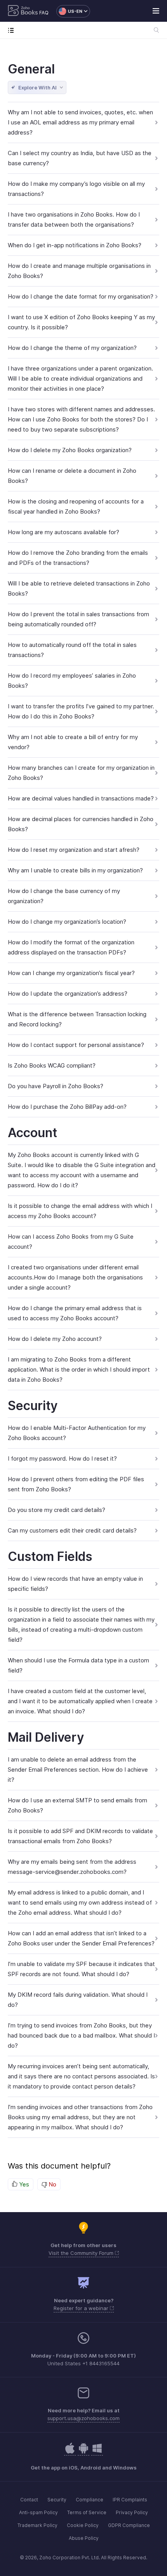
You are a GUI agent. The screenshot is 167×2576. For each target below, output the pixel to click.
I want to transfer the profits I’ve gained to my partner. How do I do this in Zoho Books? (81, 711)
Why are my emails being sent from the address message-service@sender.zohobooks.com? (72, 1867)
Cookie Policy (83, 2525)
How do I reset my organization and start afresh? (74, 850)
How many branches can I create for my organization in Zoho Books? (81, 773)
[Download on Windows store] (97, 2452)
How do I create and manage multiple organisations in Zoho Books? (79, 271)
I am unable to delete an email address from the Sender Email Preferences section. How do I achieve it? (78, 1769)
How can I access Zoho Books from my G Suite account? (71, 1242)
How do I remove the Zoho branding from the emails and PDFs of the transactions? (78, 558)
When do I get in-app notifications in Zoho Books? (75, 245)
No (52, 2184)
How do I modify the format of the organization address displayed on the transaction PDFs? (71, 947)
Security (57, 2500)
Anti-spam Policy (38, 2512)
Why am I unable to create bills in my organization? (75, 870)
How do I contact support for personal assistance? (76, 1045)
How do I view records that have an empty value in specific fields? (75, 1584)
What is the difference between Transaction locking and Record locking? (77, 1019)
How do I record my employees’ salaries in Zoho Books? (72, 681)
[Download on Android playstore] (70, 2452)
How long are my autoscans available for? (63, 532)
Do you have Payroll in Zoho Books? (56, 1086)
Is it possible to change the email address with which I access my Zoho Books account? (80, 1211)
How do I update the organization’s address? (68, 994)
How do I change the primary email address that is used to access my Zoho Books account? (75, 1313)
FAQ (44, 13)
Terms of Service (87, 2512)
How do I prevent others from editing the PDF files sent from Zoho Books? (76, 1484)
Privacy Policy (132, 2512)
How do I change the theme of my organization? (72, 348)
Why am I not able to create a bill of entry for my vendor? (73, 742)
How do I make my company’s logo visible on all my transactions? (76, 189)
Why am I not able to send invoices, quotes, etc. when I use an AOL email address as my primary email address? (80, 122)
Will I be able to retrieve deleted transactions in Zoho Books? (79, 588)
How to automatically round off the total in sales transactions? (72, 650)
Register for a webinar (82, 2308)
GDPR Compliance (129, 2525)
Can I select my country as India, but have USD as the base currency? (80, 158)
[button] (69, 11)
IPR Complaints (130, 2500)
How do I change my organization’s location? (67, 922)
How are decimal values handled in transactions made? (81, 798)
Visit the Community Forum (82, 2253)
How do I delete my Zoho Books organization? (70, 450)
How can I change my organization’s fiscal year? (71, 973)
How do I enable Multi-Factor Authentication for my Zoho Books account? (77, 1433)
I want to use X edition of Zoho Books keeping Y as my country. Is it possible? (81, 322)
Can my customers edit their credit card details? (72, 1530)
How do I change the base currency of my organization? (64, 896)
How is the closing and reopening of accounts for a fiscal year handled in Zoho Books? (76, 506)
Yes (23, 2184)
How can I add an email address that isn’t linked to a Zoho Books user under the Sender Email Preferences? (81, 1938)
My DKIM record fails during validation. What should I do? (78, 2000)
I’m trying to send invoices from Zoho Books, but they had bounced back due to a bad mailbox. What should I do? (81, 2035)
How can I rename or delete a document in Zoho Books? (72, 476)
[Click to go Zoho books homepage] (23, 11)
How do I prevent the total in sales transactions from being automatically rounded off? (78, 619)
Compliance (90, 2500)
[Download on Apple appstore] (83, 2452)
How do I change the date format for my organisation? (81, 296)
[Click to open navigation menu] (13, 30)
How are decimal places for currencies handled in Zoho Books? (81, 824)
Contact (29, 2500)
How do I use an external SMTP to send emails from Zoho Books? (77, 1805)
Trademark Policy (37, 2525)
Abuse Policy (84, 2538)
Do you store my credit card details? (57, 1510)
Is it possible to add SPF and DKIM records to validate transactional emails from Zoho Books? (80, 1836)
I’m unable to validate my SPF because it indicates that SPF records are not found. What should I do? (81, 1969)
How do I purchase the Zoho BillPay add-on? (67, 1107)
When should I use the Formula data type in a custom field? (78, 1665)
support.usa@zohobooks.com (83, 2418)
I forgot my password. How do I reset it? (62, 1458)
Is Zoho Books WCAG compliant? (52, 1065)
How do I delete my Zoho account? (55, 1339)
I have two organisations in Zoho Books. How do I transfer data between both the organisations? (74, 219)
